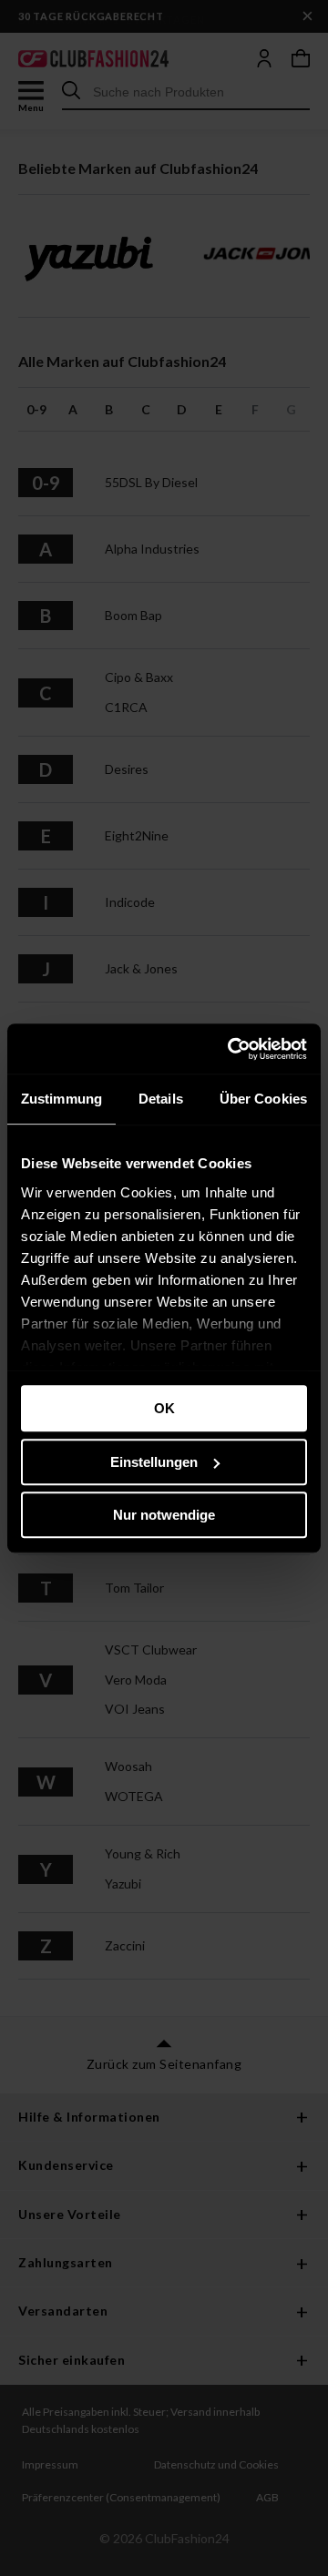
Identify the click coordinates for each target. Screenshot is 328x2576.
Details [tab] (161, 1099)
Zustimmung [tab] (61, 1099)
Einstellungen (154, 1462)
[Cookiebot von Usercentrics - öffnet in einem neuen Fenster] (231, 1049)
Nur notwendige (164, 1515)
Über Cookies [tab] (263, 1099)
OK (164, 1408)
